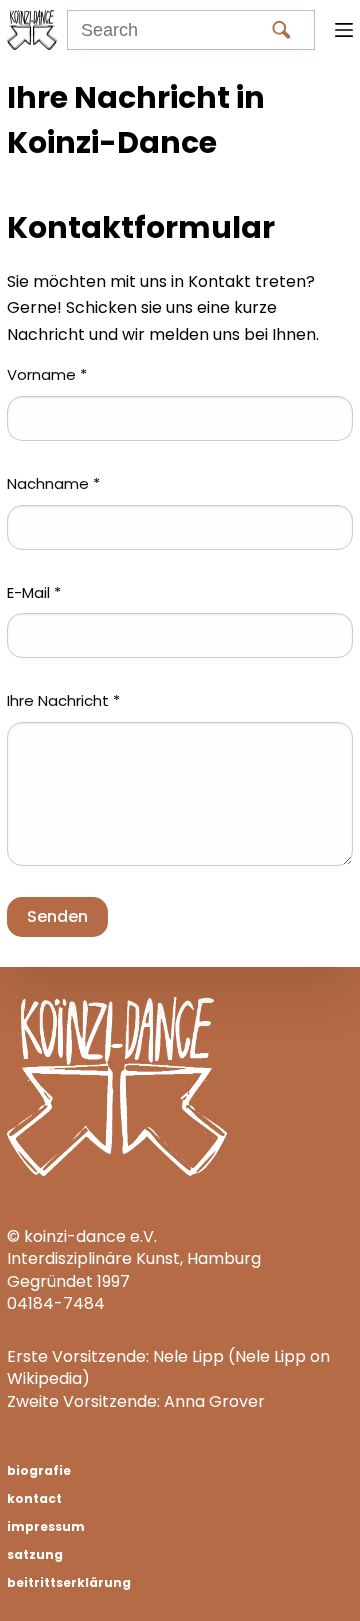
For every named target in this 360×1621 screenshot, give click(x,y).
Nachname (53, 483)
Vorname (47, 374)
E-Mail (34, 592)
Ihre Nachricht (63, 700)
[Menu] (344, 30)
